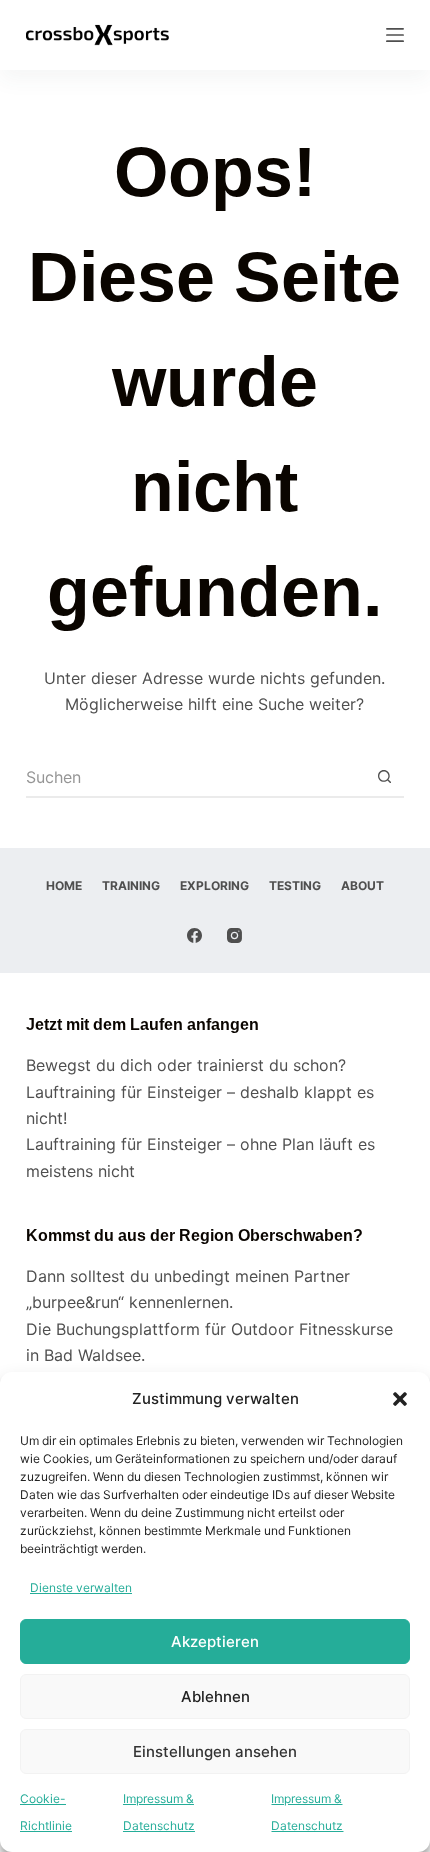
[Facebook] (194, 935)
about (362, 885)
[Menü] (395, 35)
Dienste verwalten (81, 1587)
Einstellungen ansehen (215, 1751)
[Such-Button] (384, 778)
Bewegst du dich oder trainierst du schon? (186, 1065)
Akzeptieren (215, 1641)
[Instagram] (234, 935)
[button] (400, 1399)
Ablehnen (215, 1696)
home (64, 885)
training (131, 885)
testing (295, 885)
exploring (214, 885)
